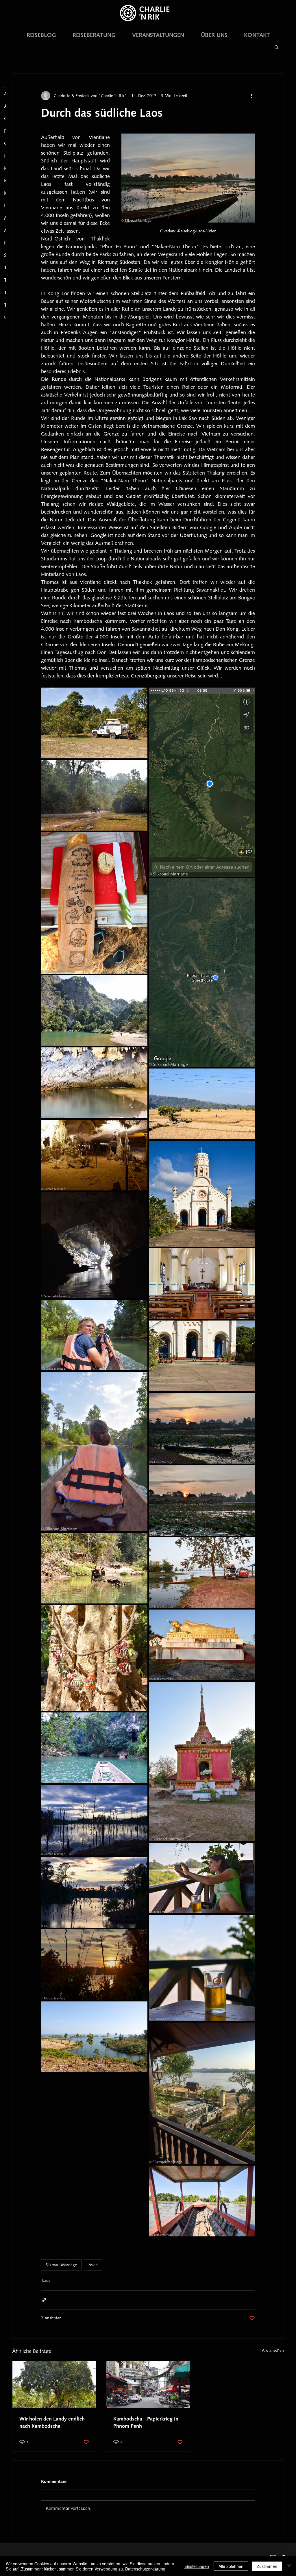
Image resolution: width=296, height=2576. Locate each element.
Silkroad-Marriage (61, 2265)
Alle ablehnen (231, 2566)
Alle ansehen (273, 2350)
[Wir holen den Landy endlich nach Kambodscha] (54, 2385)
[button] (276, 47)
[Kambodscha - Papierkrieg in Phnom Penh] (148, 2385)
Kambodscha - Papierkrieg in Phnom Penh (146, 2422)
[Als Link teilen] (44, 2300)
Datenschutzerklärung (145, 2569)
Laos (46, 2280)
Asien (93, 2265)
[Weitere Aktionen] (251, 96)
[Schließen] (289, 2566)
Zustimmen (267, 2566)
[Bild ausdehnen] (94, 723)
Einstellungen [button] (197, 2566)
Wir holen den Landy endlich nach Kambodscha (52, 2422)
